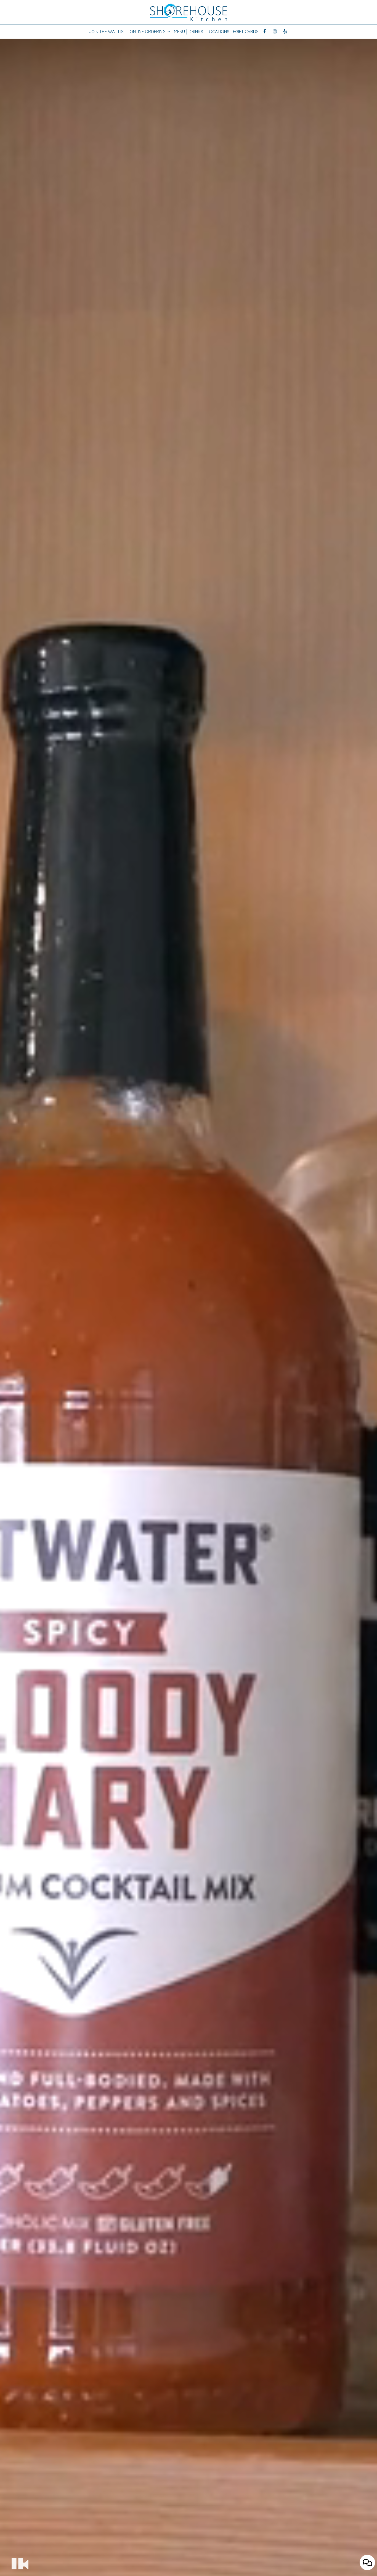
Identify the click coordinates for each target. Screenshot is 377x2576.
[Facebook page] (265, 31)
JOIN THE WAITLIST (108, 32)
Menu (179, 32)
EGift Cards (246, 32)
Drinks (196, 32)
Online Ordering (148, 32)
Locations (218, 32)
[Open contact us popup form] (367, 2562)
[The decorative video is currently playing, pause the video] (17, 2563)
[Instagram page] (275, 31)
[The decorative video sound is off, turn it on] (26, 2564)
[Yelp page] (285, 31)
